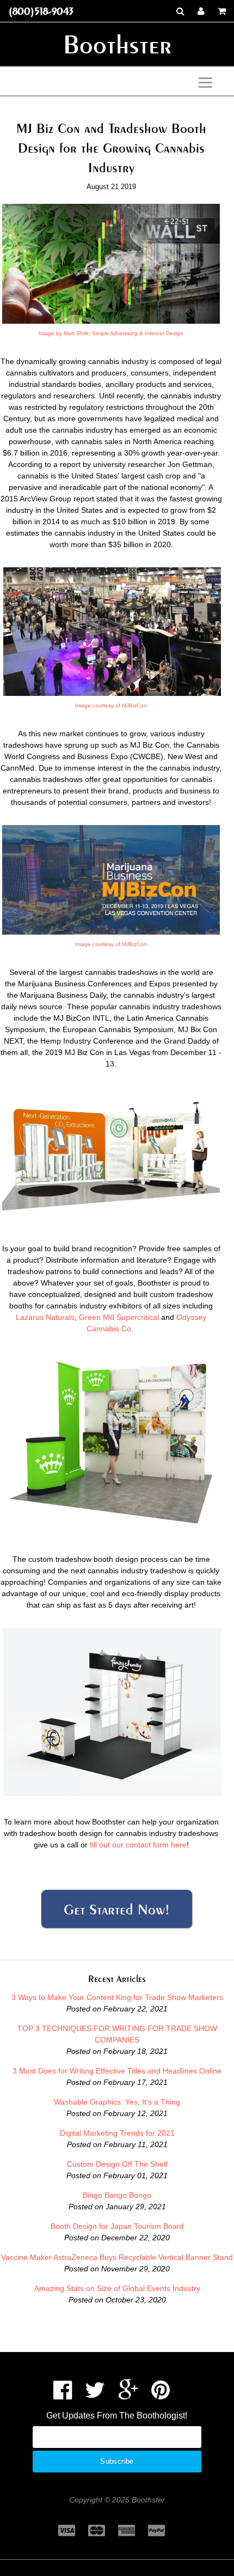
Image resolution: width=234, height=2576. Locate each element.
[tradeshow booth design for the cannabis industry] (112, 693)
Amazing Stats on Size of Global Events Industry (117, 2288)
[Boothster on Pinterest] (161, 2395)
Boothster (117, 44)
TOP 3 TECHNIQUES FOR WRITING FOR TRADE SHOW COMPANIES (117, 2034)
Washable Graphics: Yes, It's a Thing (117, 2102)
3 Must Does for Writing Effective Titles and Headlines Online (117, 2071)
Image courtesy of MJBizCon (111, 705)
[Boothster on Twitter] (95, 2395)
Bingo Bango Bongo (117, 2195)
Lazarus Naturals (45, 1317)
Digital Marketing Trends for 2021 (117, 2133)
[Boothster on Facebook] (63, 2395)
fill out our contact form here (138, 1845)
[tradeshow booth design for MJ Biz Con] (111, 932)
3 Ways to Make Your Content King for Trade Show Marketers (117, 1997)
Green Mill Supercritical (119, 1317)
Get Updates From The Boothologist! (117, 2416)
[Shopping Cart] (222, 11)
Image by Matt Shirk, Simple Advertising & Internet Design (111, 333)
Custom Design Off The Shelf (117, 2164)
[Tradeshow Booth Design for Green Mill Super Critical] (111, 1220)
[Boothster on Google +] (128, 2395)
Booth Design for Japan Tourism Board (117, 2226)
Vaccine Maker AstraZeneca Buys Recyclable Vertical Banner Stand (117, 2257)
